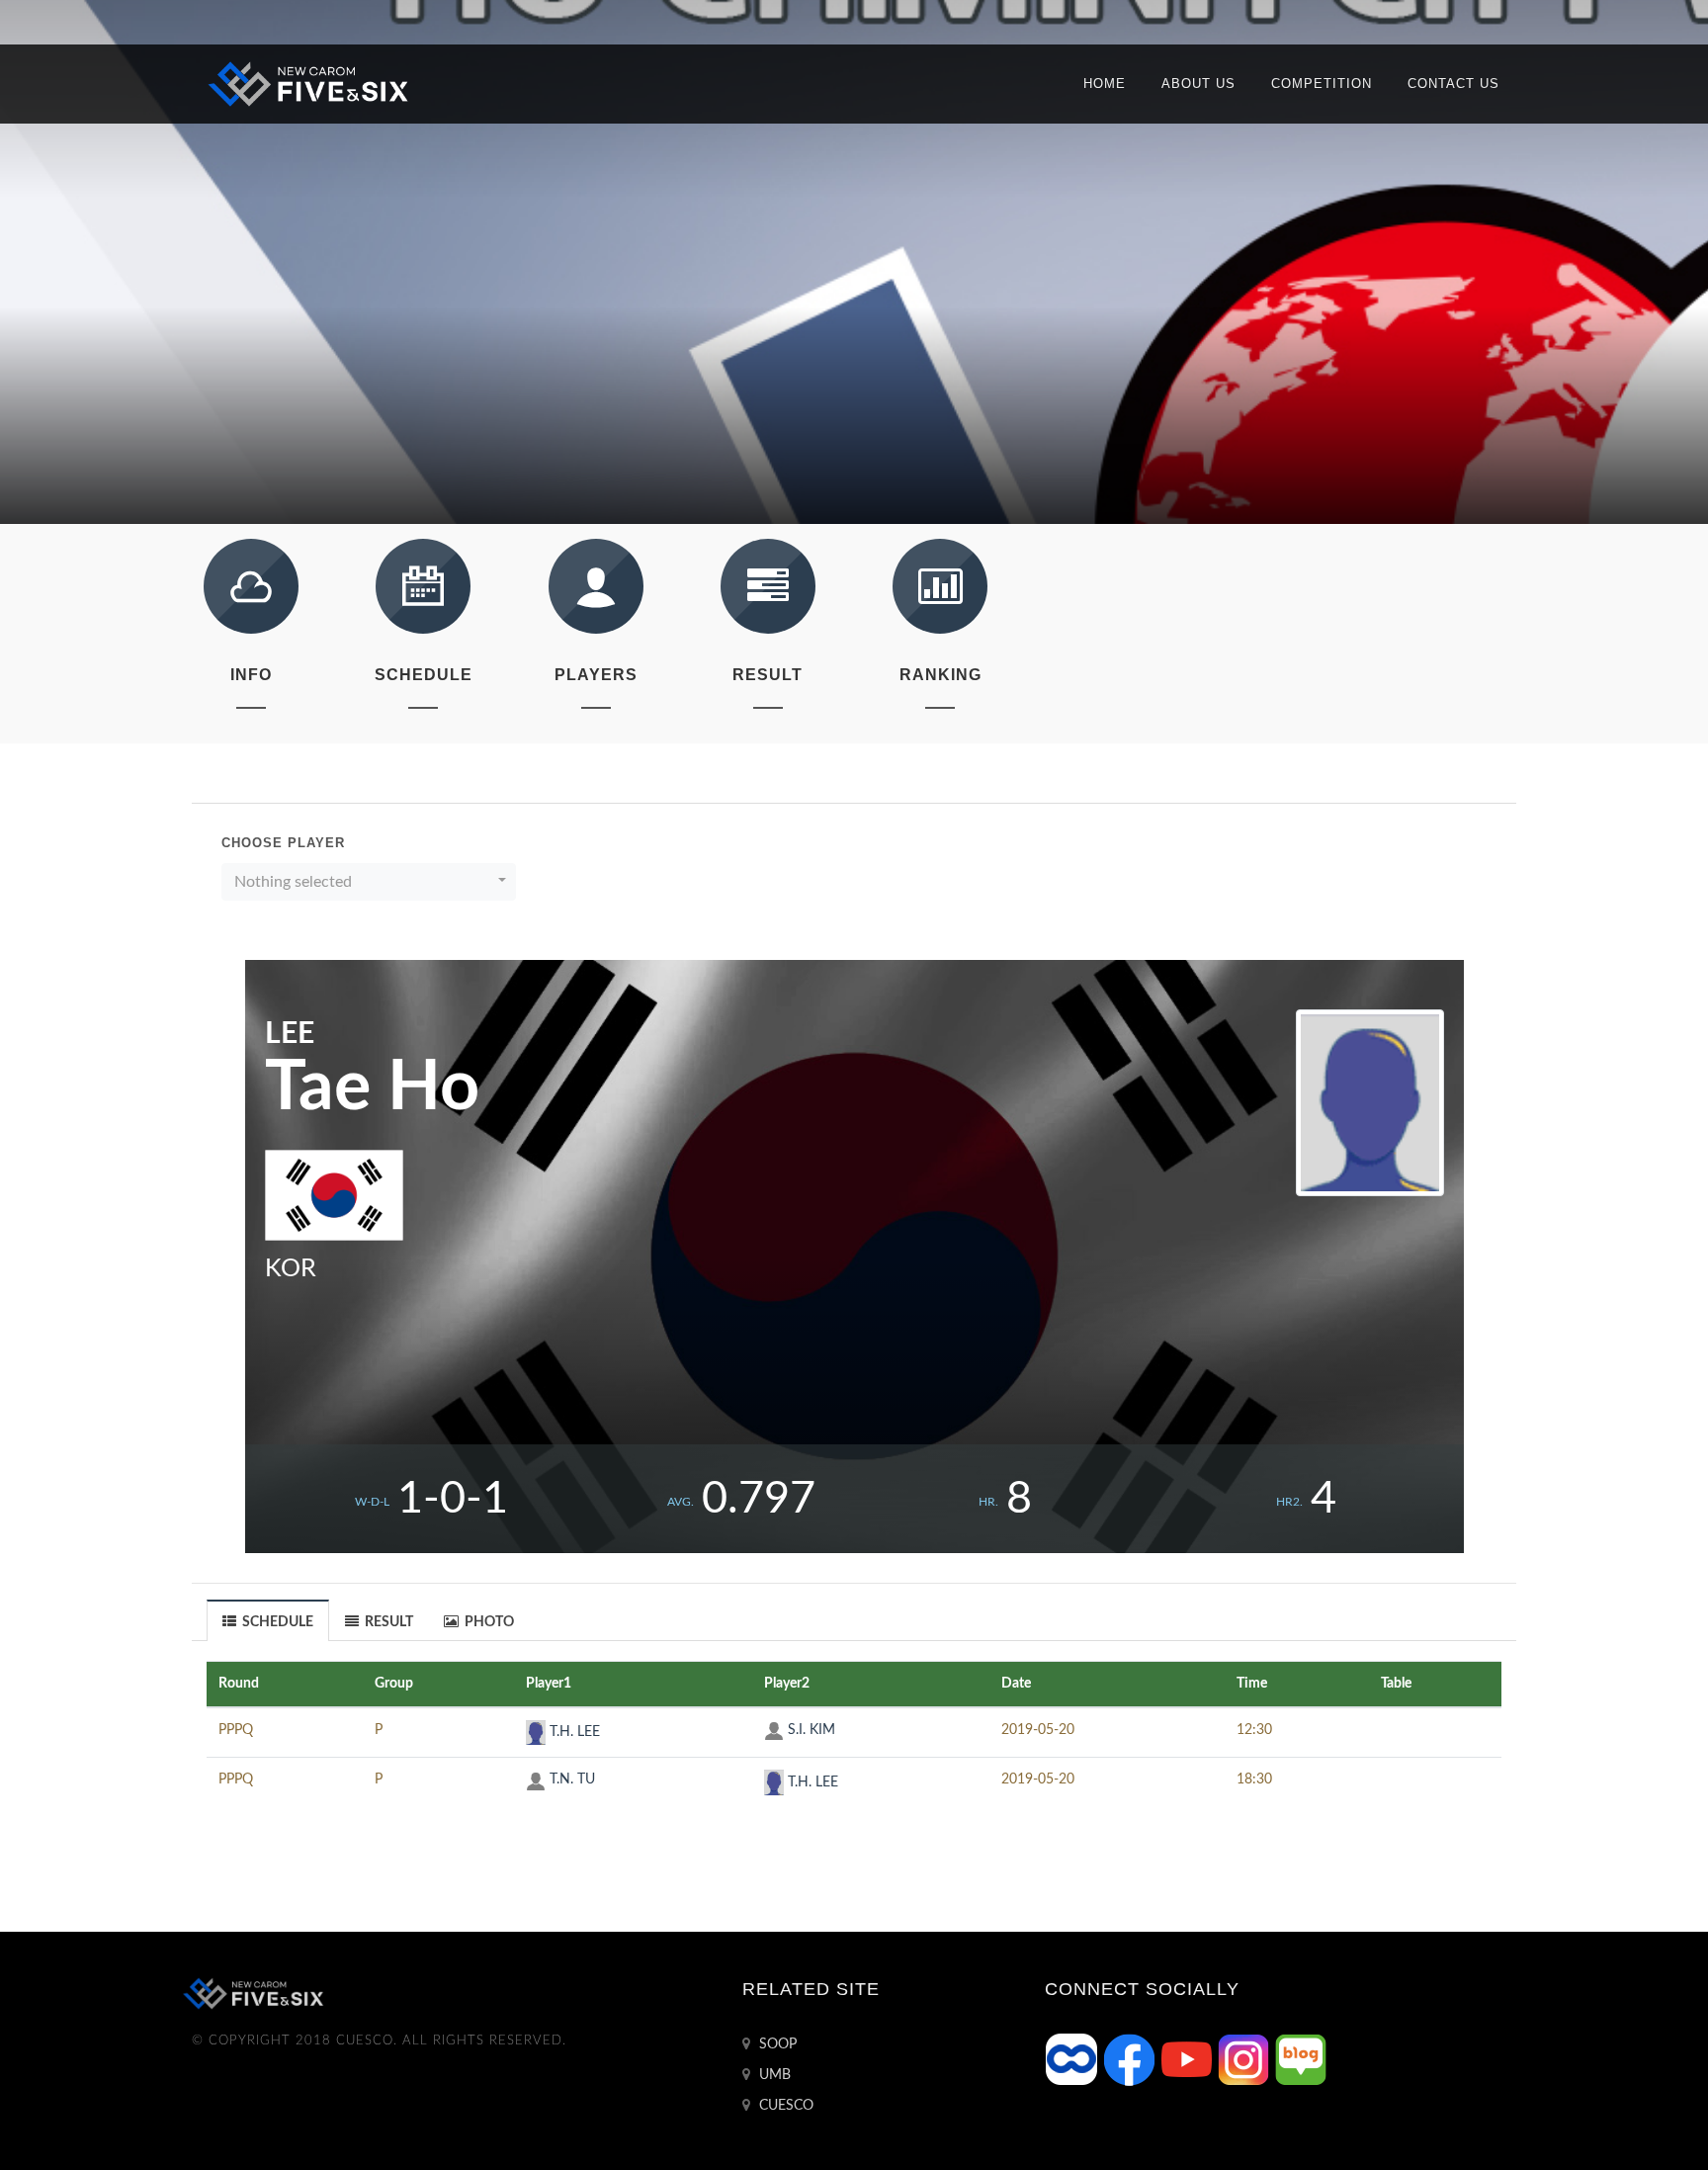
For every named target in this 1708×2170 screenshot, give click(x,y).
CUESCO (784, 2106)
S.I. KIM (810, 1730)
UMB (773, 2075)
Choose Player (283, 843)
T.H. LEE (573, 1732)
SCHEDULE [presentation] (276, 1622)
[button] (369, 882)
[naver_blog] (1301, 2059)
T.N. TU (570, 1779)
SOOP (776, 2044)
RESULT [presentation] (387, 1622)
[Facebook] (1131, 2059)
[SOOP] (1073, 2059)
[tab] (268, 1620)
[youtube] (1188, 2059)
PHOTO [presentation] (488, 1622)
